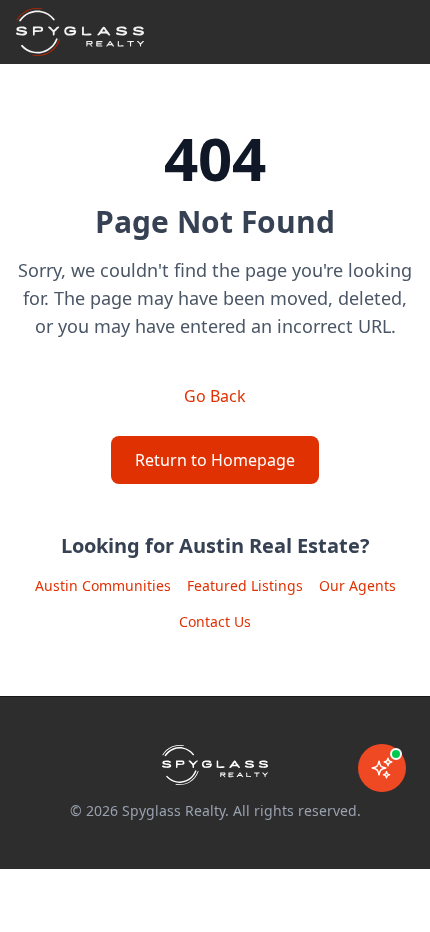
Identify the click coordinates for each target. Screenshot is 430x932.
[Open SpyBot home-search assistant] (382, 768)
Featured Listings (245, 585)
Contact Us (215, 621)
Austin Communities (103, 585)
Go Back (215, 396)
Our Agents (357, 585)
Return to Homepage (215, 460)
